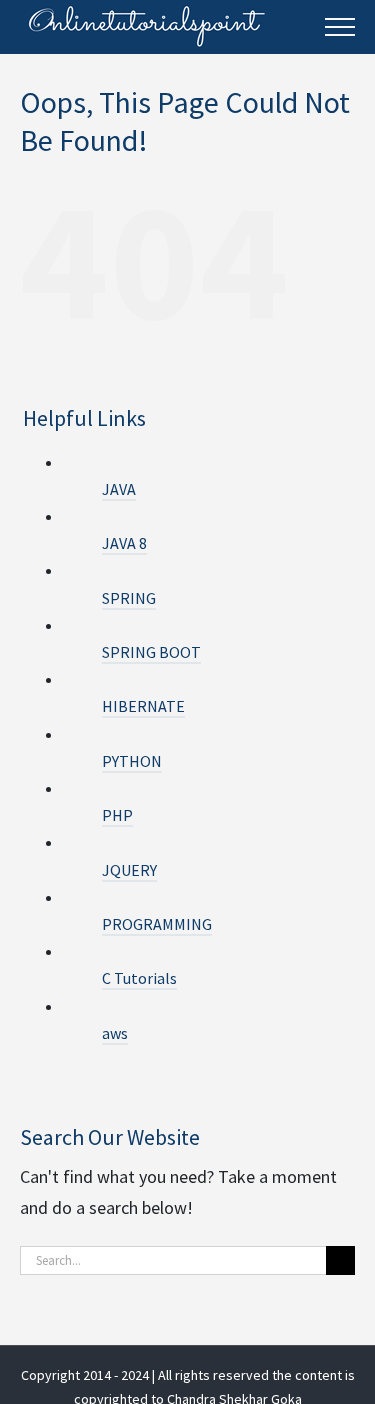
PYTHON (132, 761)
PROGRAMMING (157, 924)
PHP (117, 815)
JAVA (119, 489)
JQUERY (129, 870)
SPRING (129, 598)
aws (115, 1033)
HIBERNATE (143, 706)
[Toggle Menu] (340, 27)
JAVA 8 (124, 543)
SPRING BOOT (151, 652)
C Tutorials (139, 978)
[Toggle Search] (296, 26)
